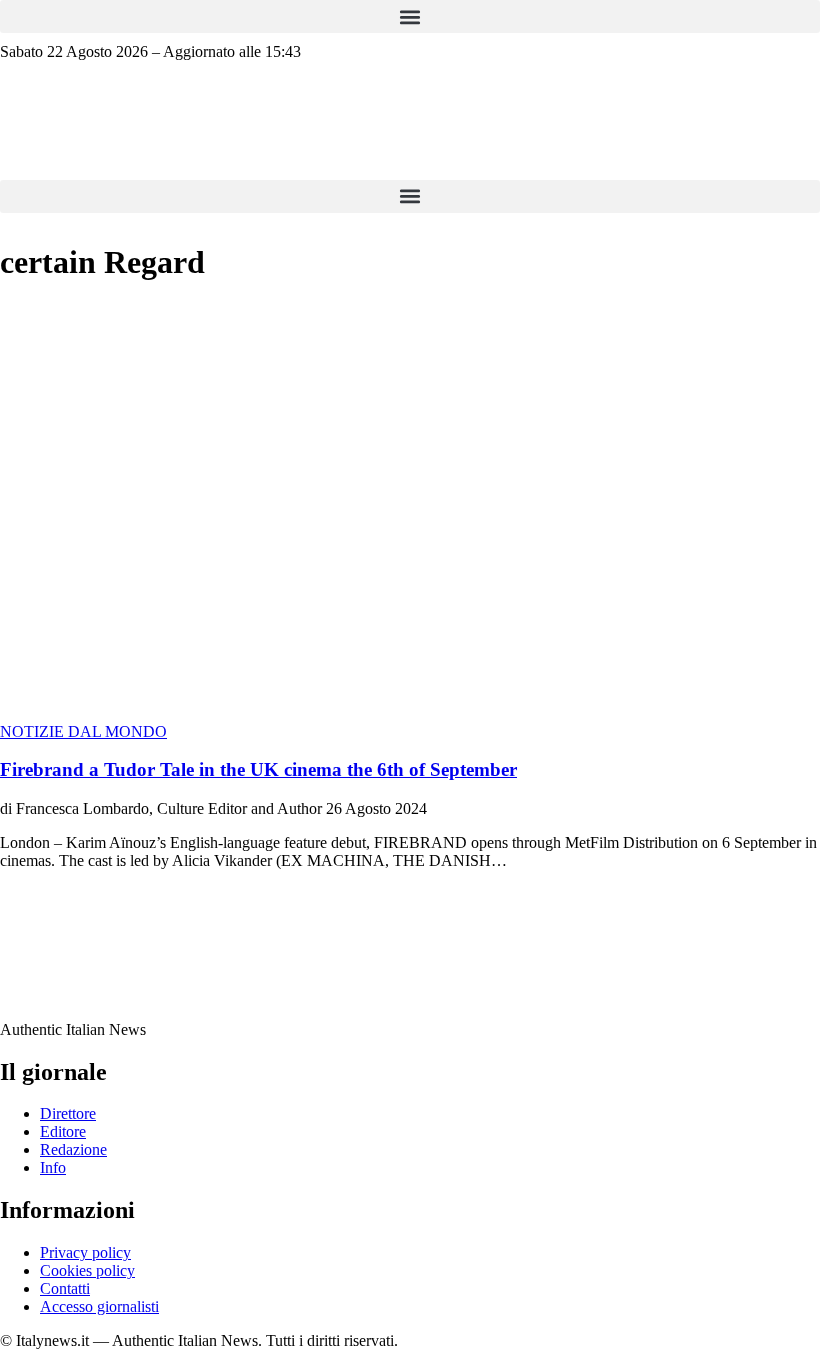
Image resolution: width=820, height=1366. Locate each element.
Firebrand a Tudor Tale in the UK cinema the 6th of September (258, 769)
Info (53, 1167)
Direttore (68, 1113)
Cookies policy (87, 1270)
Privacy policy (85, 1252)
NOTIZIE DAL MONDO (83, 731)
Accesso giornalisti (99, 1306)
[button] (410, 16)
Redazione (73, 1149)
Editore (63, 1131)
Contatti (65, 1288)
